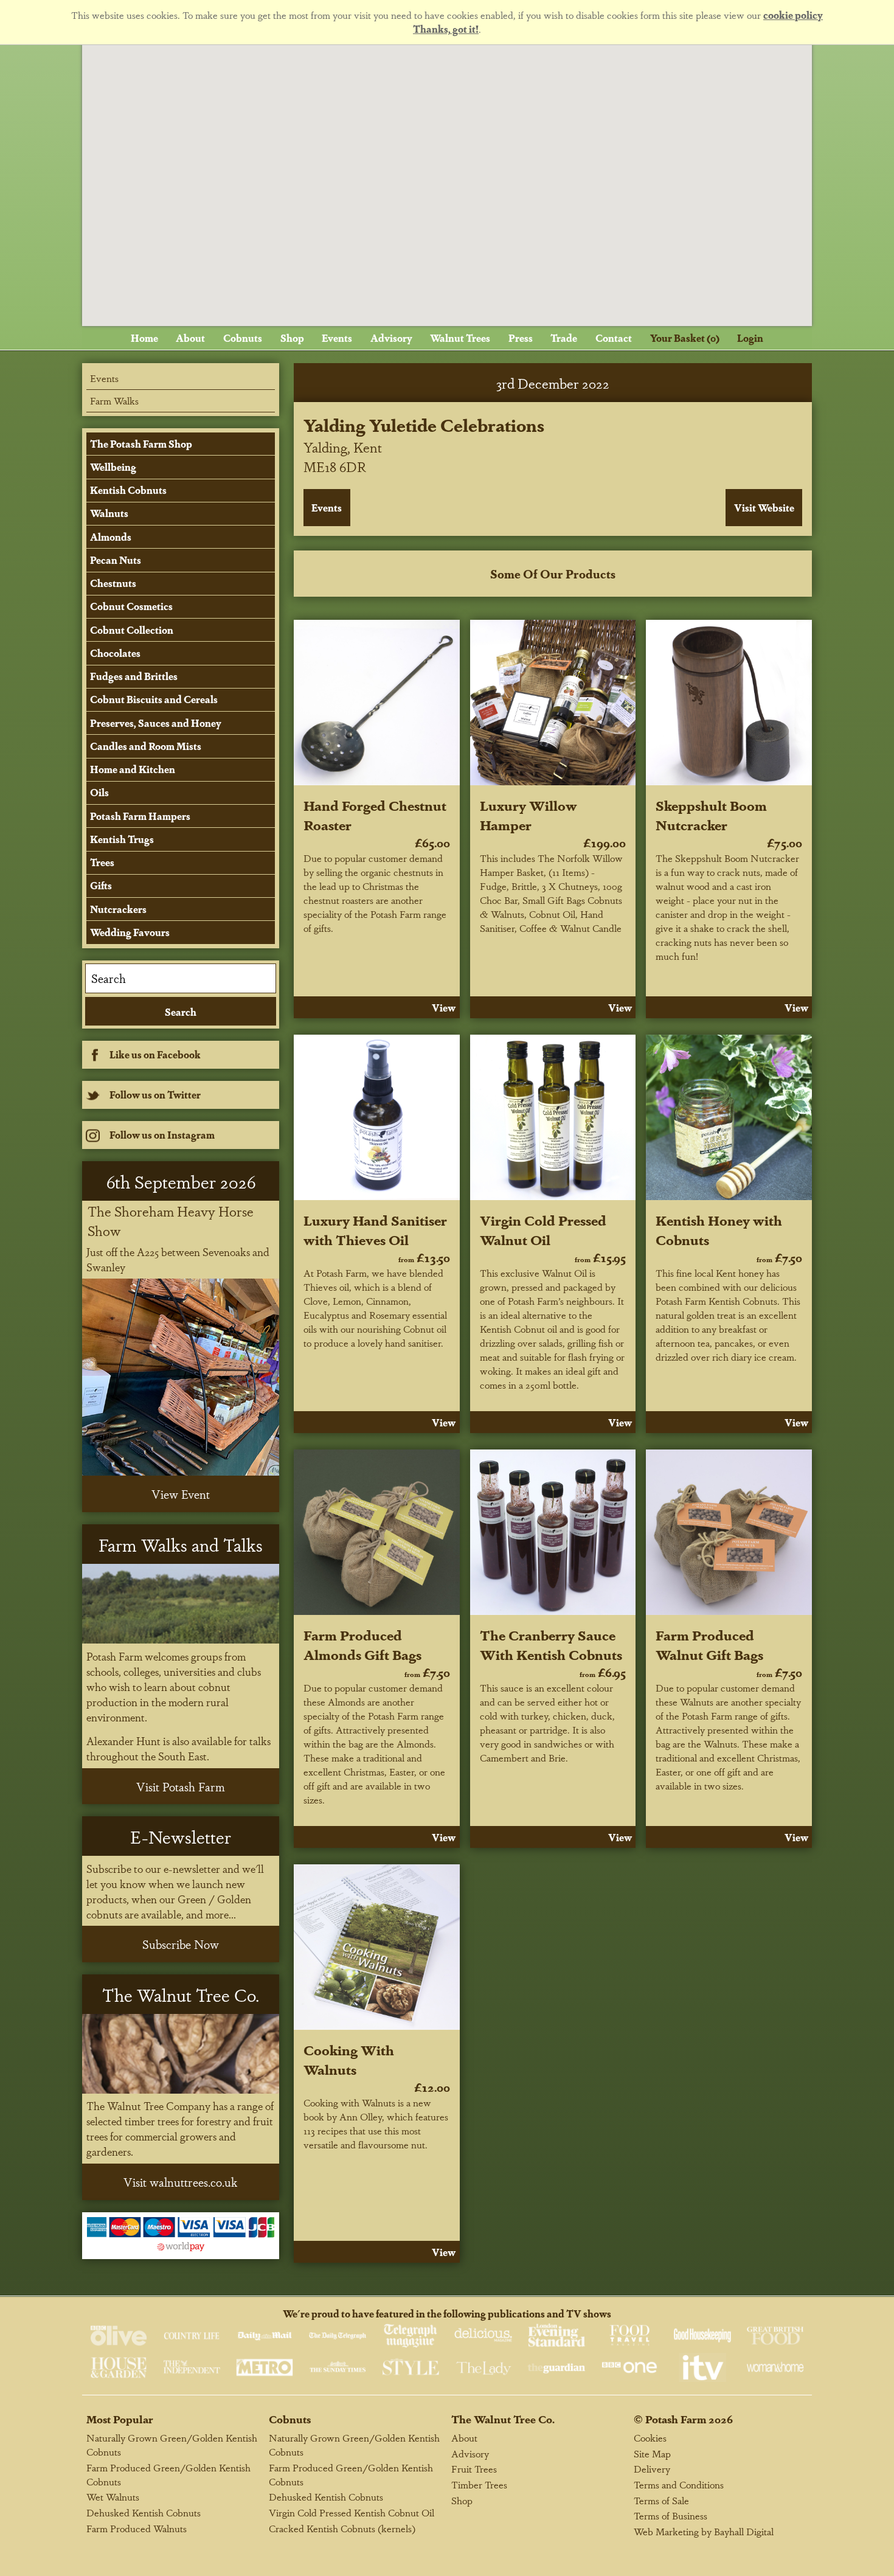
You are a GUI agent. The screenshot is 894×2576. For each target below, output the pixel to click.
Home (144, 338)
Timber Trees (479, 2484)
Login (750, 338)
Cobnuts (243, 338)
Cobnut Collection (132, 630)
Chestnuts (113, 583)
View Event (181, 1494)
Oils (99, 792)
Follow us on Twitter (155, 1095)
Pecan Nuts (116, 560)
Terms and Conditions (679, 2484)
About (190, 338)
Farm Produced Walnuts (137, 2528)
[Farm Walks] (181, 1604)
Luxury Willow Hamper (528, 814)
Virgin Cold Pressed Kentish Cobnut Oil (352, 2512)
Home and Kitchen (133, 769)
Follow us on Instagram (162, 1135)
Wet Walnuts (113, 2497)
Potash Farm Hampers (140, 816)
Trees (102, 862)
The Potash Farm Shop (141, 444)
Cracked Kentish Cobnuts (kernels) (342, 2528)
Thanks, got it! (446, 29)
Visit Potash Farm (181, 1786)
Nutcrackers (118, 909)
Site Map (652, 2453)
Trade (564, 338)
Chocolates (115, 653)
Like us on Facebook (155, 1054)
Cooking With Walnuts (349, 2059)
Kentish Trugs (122, 839)
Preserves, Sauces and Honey (156, 723)
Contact (614, 338)
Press (521, 338)
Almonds (111, 537)
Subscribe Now (181, 1944)
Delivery (652, 2469)
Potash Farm (676, 2419)
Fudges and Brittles (134, 676)
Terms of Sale (661, 2500)
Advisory (391, 338)
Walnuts (109, 513)
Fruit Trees (474, 2469)
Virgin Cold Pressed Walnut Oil (543, 1229)
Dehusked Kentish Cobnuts (144, 2512)
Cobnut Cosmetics (131, 606)
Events (337, 338)
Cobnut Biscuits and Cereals (154, 699)
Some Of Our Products (553, 574)
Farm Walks (114, 401)
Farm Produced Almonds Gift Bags (362, 1644)
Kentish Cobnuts (128, 490)
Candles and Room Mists (146, 746)
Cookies (650, 2438)
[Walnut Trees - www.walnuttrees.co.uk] (181, 2054)
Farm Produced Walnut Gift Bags (709, 1644)
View (444, 1008)
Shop (292, 338)
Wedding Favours (130, 932)
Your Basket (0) (685, 338)
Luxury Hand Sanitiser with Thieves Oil (375, 1229)
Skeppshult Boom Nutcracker (711, 814)
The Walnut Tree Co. (503, 2419)
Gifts (101, 885)
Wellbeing (113, 467)
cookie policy (793, 15)
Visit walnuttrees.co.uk (181, 2182)
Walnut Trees (460, 338)
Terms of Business (670, 2515)
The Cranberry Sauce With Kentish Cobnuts (551, 1644)
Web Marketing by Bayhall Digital (704, 2531)
